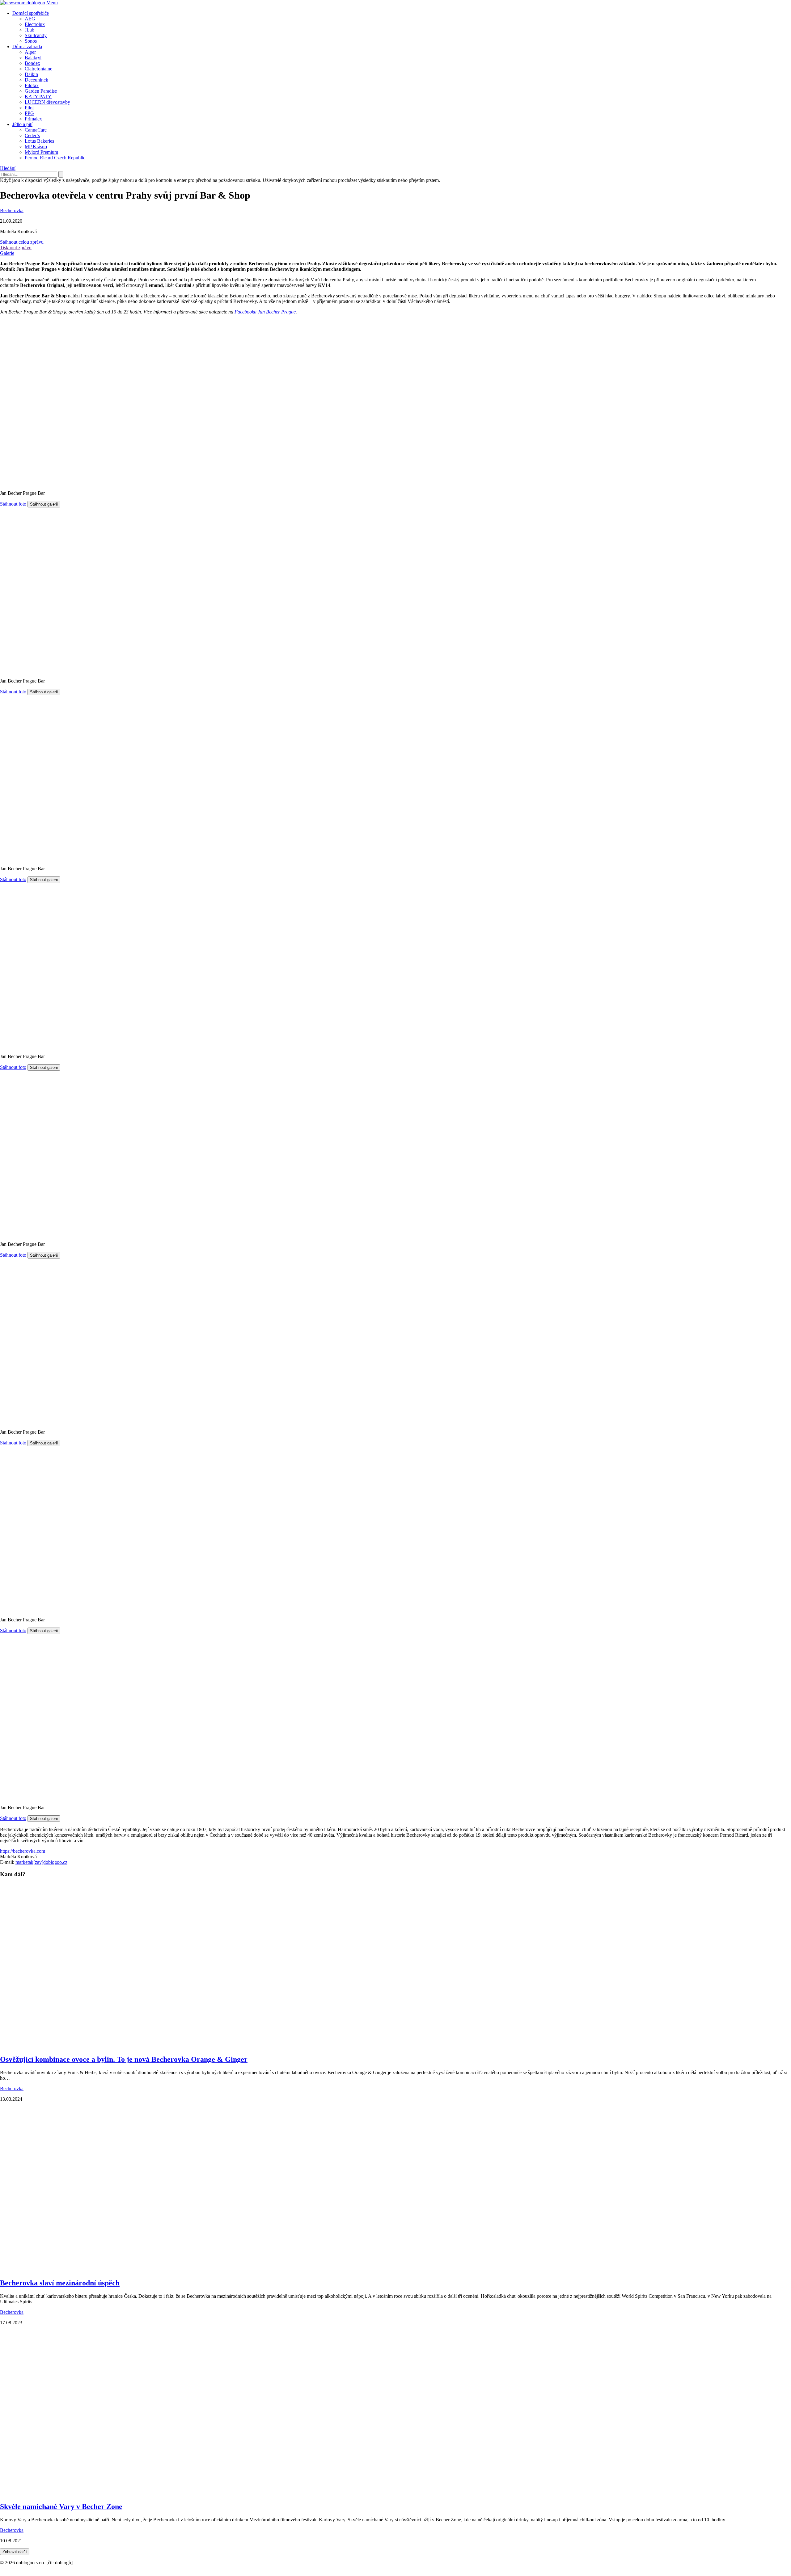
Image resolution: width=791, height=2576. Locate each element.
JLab (30, 30)
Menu (52, 3)
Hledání (8, 168)
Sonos (31, 41)
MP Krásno (36, 147)
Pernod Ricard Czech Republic (55, 158)
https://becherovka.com (23, 1851)
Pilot (29, 108)
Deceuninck (36, 80)
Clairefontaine (38, 69)
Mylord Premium (41, 152)
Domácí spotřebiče (31, 13)
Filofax (32, 85)
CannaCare (36, 130)
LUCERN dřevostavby (47, 102)
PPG (29, 113)
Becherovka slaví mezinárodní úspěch (60, 2283)
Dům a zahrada (27, 46)
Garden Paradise (41, 91)
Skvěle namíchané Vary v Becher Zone (61, 2507)
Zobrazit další (15, 2552)
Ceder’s (32, 135)
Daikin (31, 74)
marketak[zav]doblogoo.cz (41, 1862)
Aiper (30, 52)
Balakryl (33, 58)
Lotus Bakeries (39, 141)
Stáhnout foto (13, 504)
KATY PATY (38, 97)
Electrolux (35, 24)
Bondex (32, 63)
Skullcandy (36, 35)
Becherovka (12, 210)
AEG (30, 19)
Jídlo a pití (22, 124)
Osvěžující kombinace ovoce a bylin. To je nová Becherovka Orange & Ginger (124, 2059)
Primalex (33, 119)
